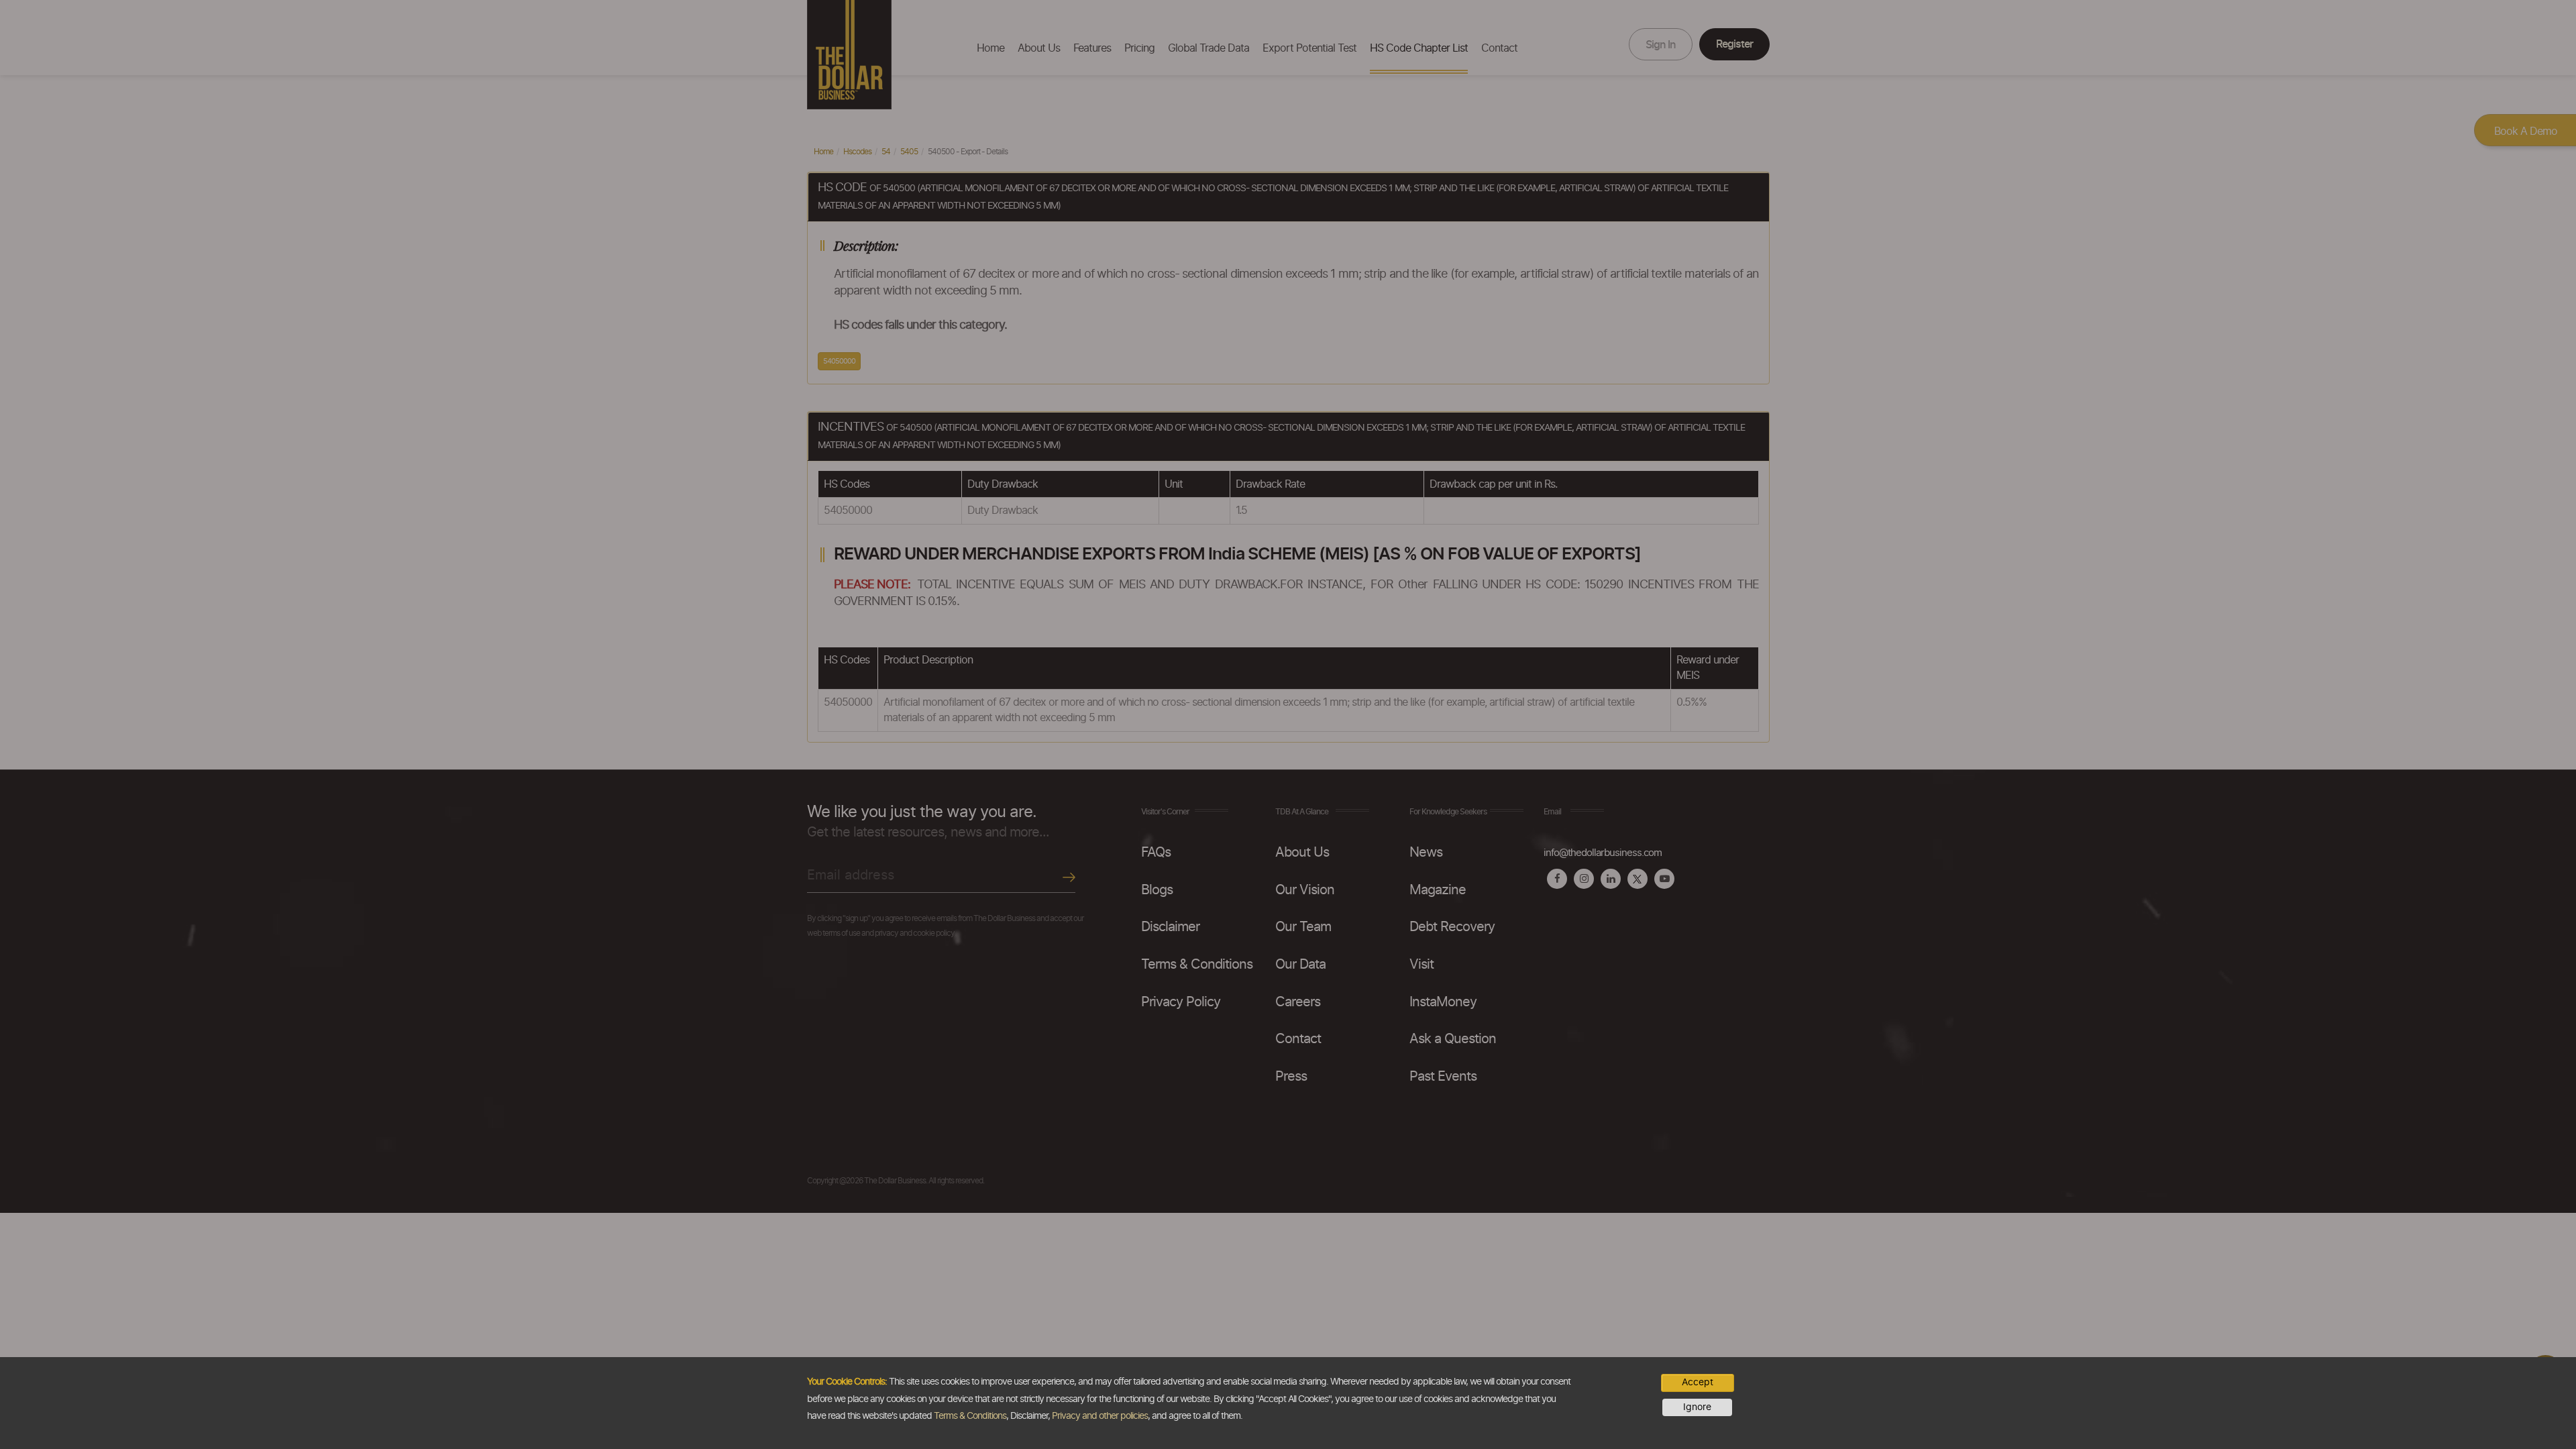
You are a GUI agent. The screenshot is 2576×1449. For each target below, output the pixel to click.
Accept (1698, 1383)
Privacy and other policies (1100, 1416)
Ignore (1697, 1407)
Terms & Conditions (970, 1416)
